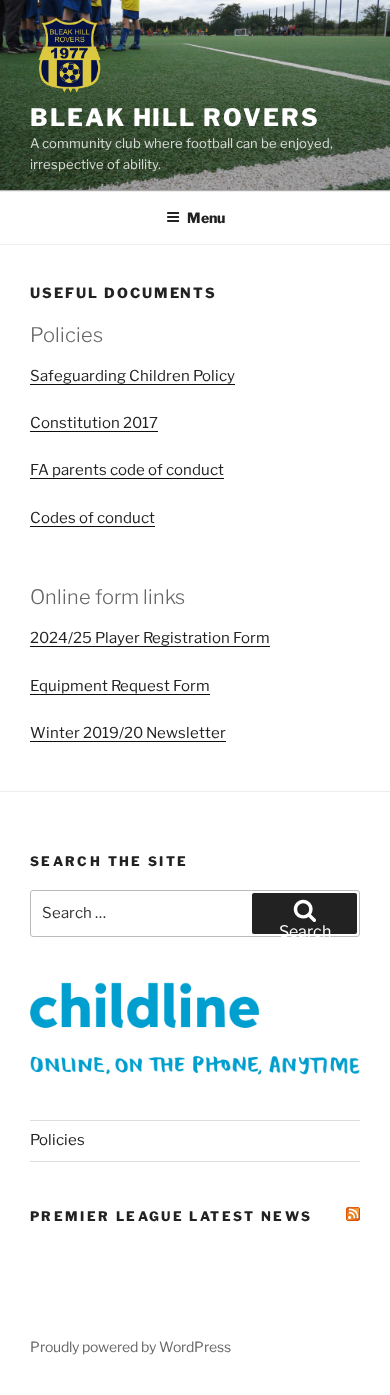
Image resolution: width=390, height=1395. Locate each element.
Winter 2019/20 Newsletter (128, 733)
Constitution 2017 (94, 423)
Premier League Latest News (171, 1216)
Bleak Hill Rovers (175, 117)
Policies (57, 1140)
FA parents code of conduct (127, 470)
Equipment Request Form (120, 686)
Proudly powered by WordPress (130, 1346)
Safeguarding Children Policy (132, 376)
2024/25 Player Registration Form (150, 638)
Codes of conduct (92, 518)
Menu (206, 217)
